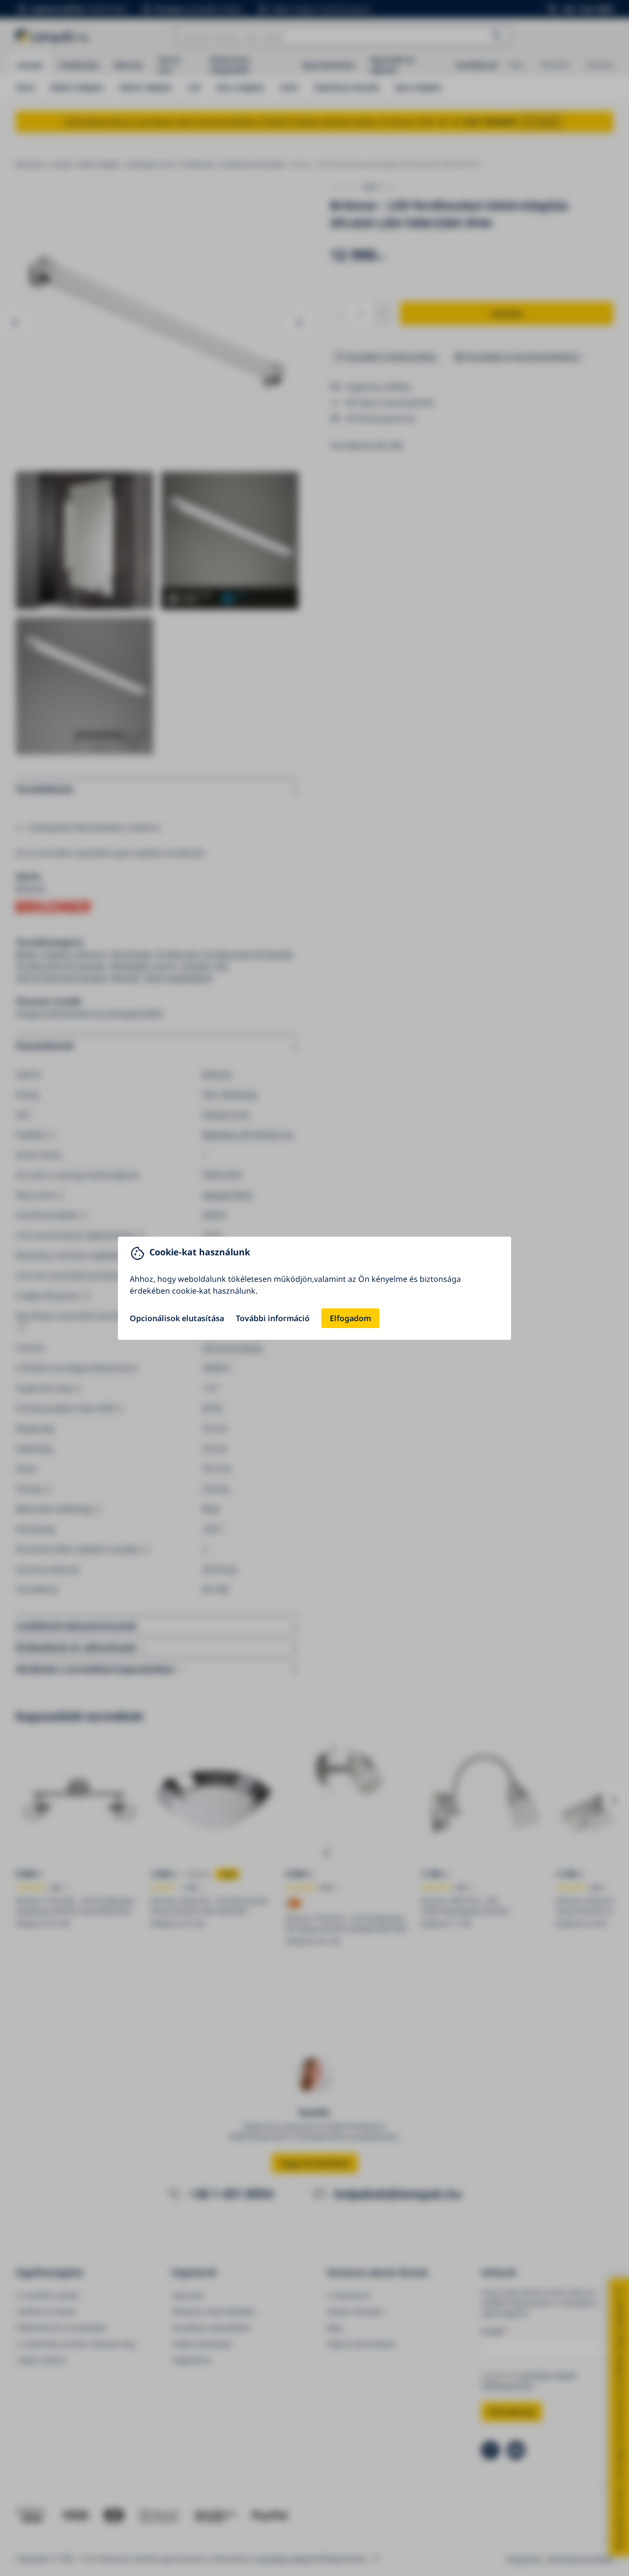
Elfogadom (350, 1318)
